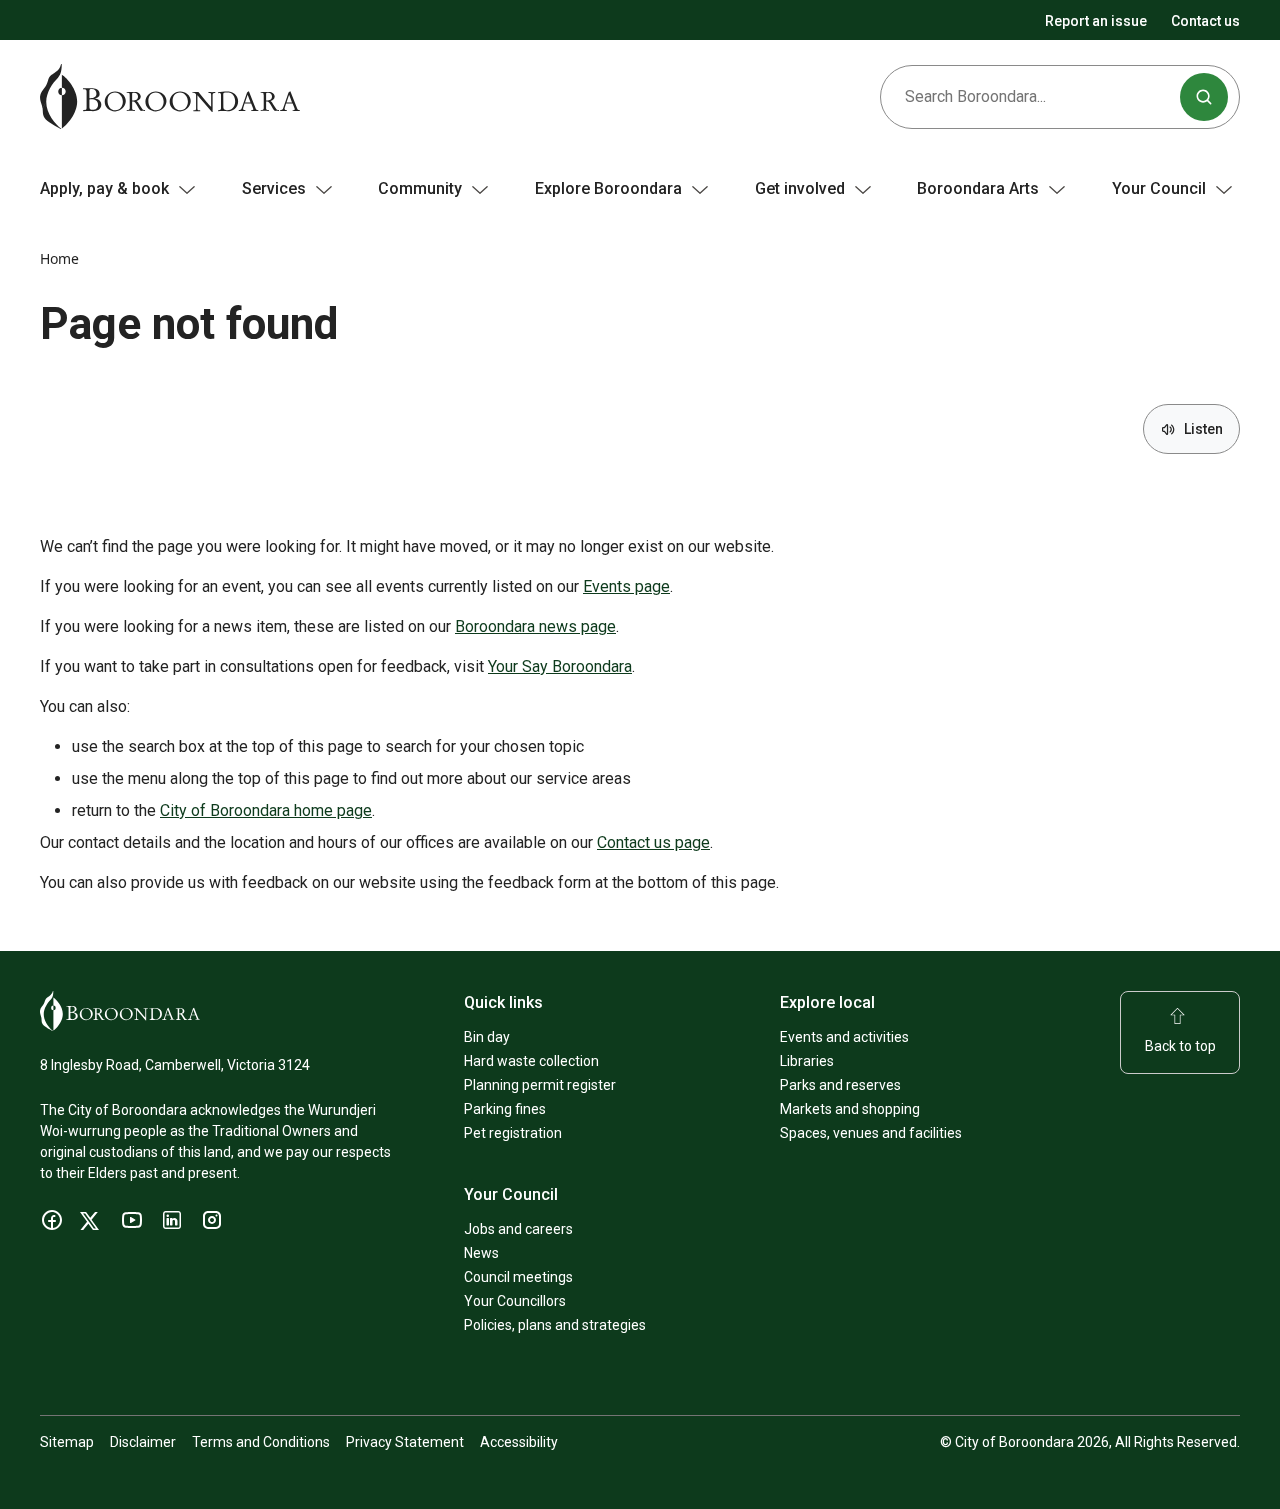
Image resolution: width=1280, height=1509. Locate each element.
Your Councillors (515, 1301)
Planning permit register (540, 1085)
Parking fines (505, 1109)
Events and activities (844, 1037)
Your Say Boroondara (560, 666)
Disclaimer (143, 1442)
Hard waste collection (531, 1061)
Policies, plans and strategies (555, 1325)
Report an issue (1096, 21)
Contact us (1205, 21)
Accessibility (519, 1442)
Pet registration (513, 1133)
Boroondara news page (535, 626)
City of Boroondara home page (266, 810)
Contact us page (653, 842)
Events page (626, 586)
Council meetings (518, 1277)
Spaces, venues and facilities (871, 1133)
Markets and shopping (850, 1109)
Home (59, 258)
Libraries (807, 1061)
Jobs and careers (518, 1229)
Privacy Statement (405, 1442)
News (481, 1253)
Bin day (487, 1037)
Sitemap (67, 1442)
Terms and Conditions (261, 1442)
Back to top (1180, 1046)
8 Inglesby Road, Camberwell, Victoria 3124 (175, 1065)
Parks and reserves (840, 1085)
